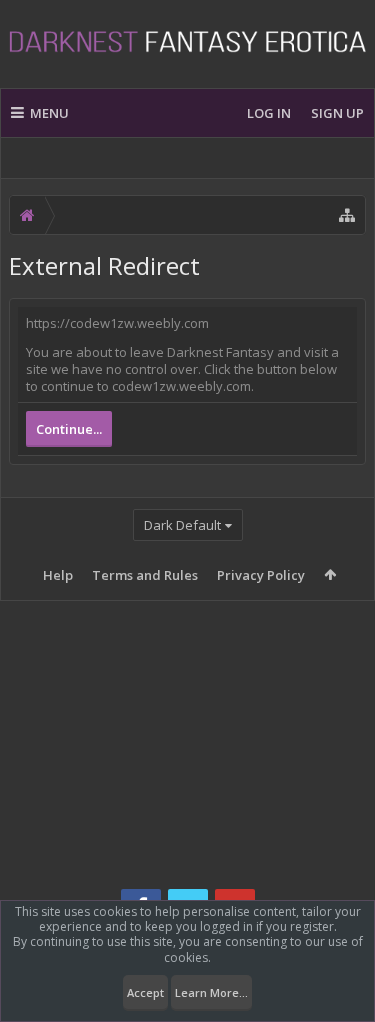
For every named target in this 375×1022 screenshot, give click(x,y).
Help (58, 575)
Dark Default (182, 525)
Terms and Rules (145, 575)
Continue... (69, 429)
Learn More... (211, 992)
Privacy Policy (261, 575)
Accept (145, 992)
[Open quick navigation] (347, 215)
